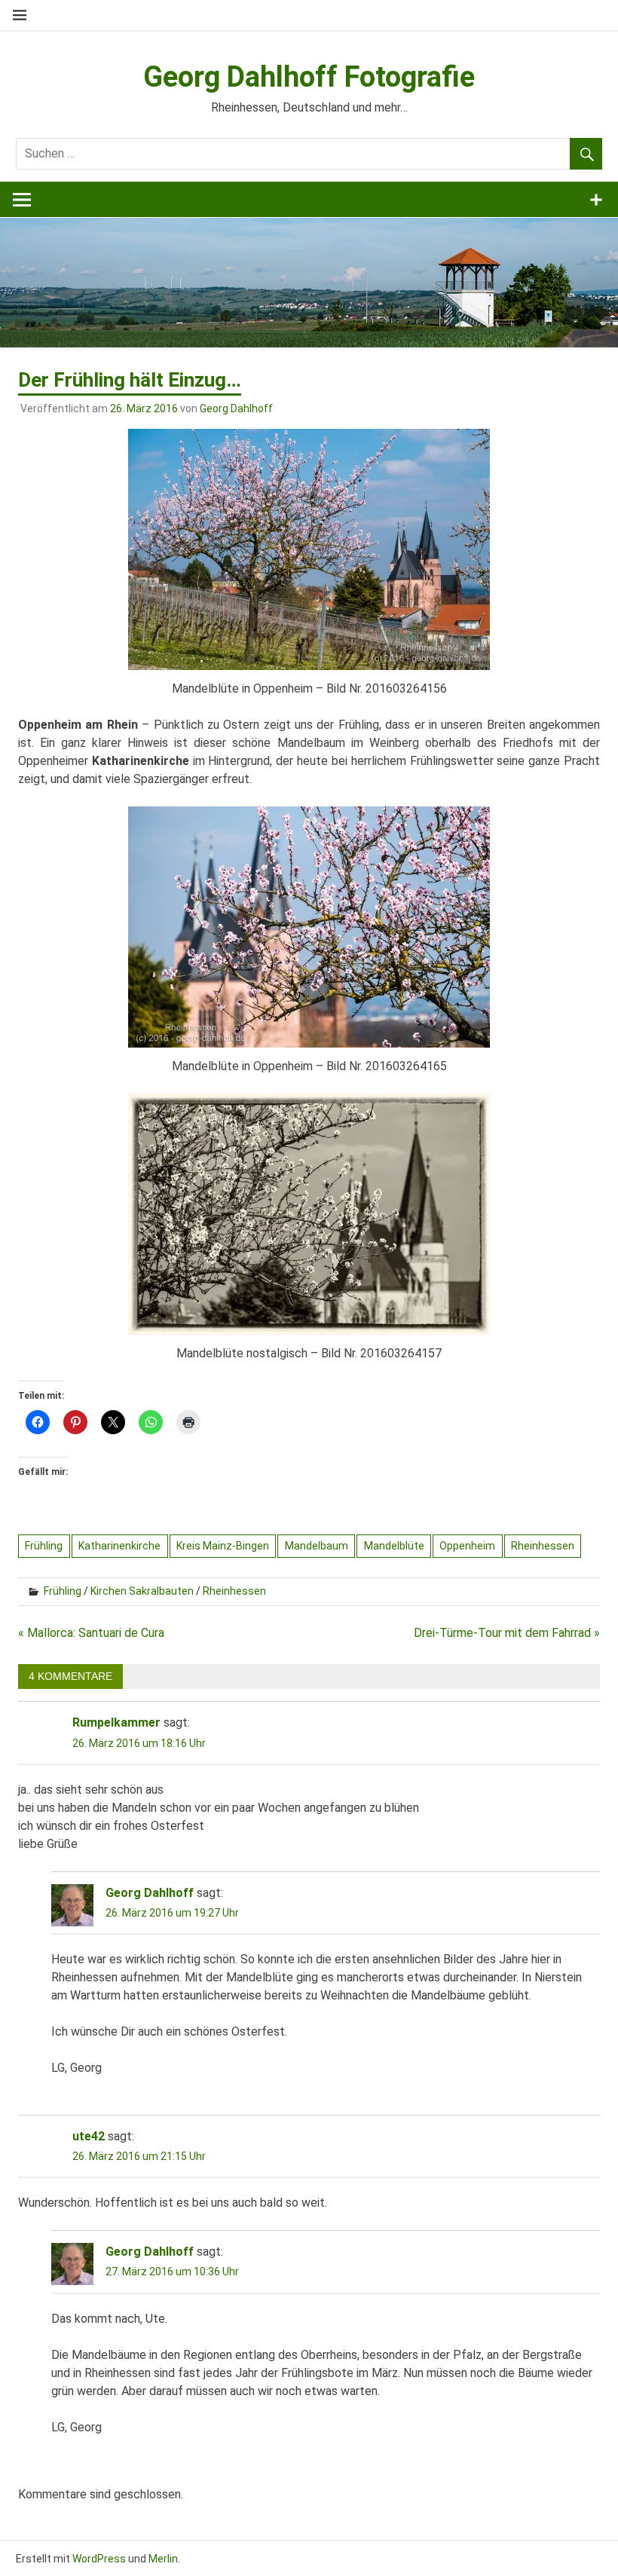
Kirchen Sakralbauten (142, 1591)
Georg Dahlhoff (236, 408)
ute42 (89, 2136)
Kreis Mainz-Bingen (223, 1546)
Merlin (163, 2559)
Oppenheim (467, 1546)
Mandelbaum (317, 1546)
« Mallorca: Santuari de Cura (91, 1633)
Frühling (44, 1546)
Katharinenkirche (119, 1546)
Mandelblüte (394, 1546)
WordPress (99, 2559)
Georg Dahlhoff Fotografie (309, 77)
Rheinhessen (543, 1546)
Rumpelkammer (116, 1722)
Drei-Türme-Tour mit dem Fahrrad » (507, 1633)
